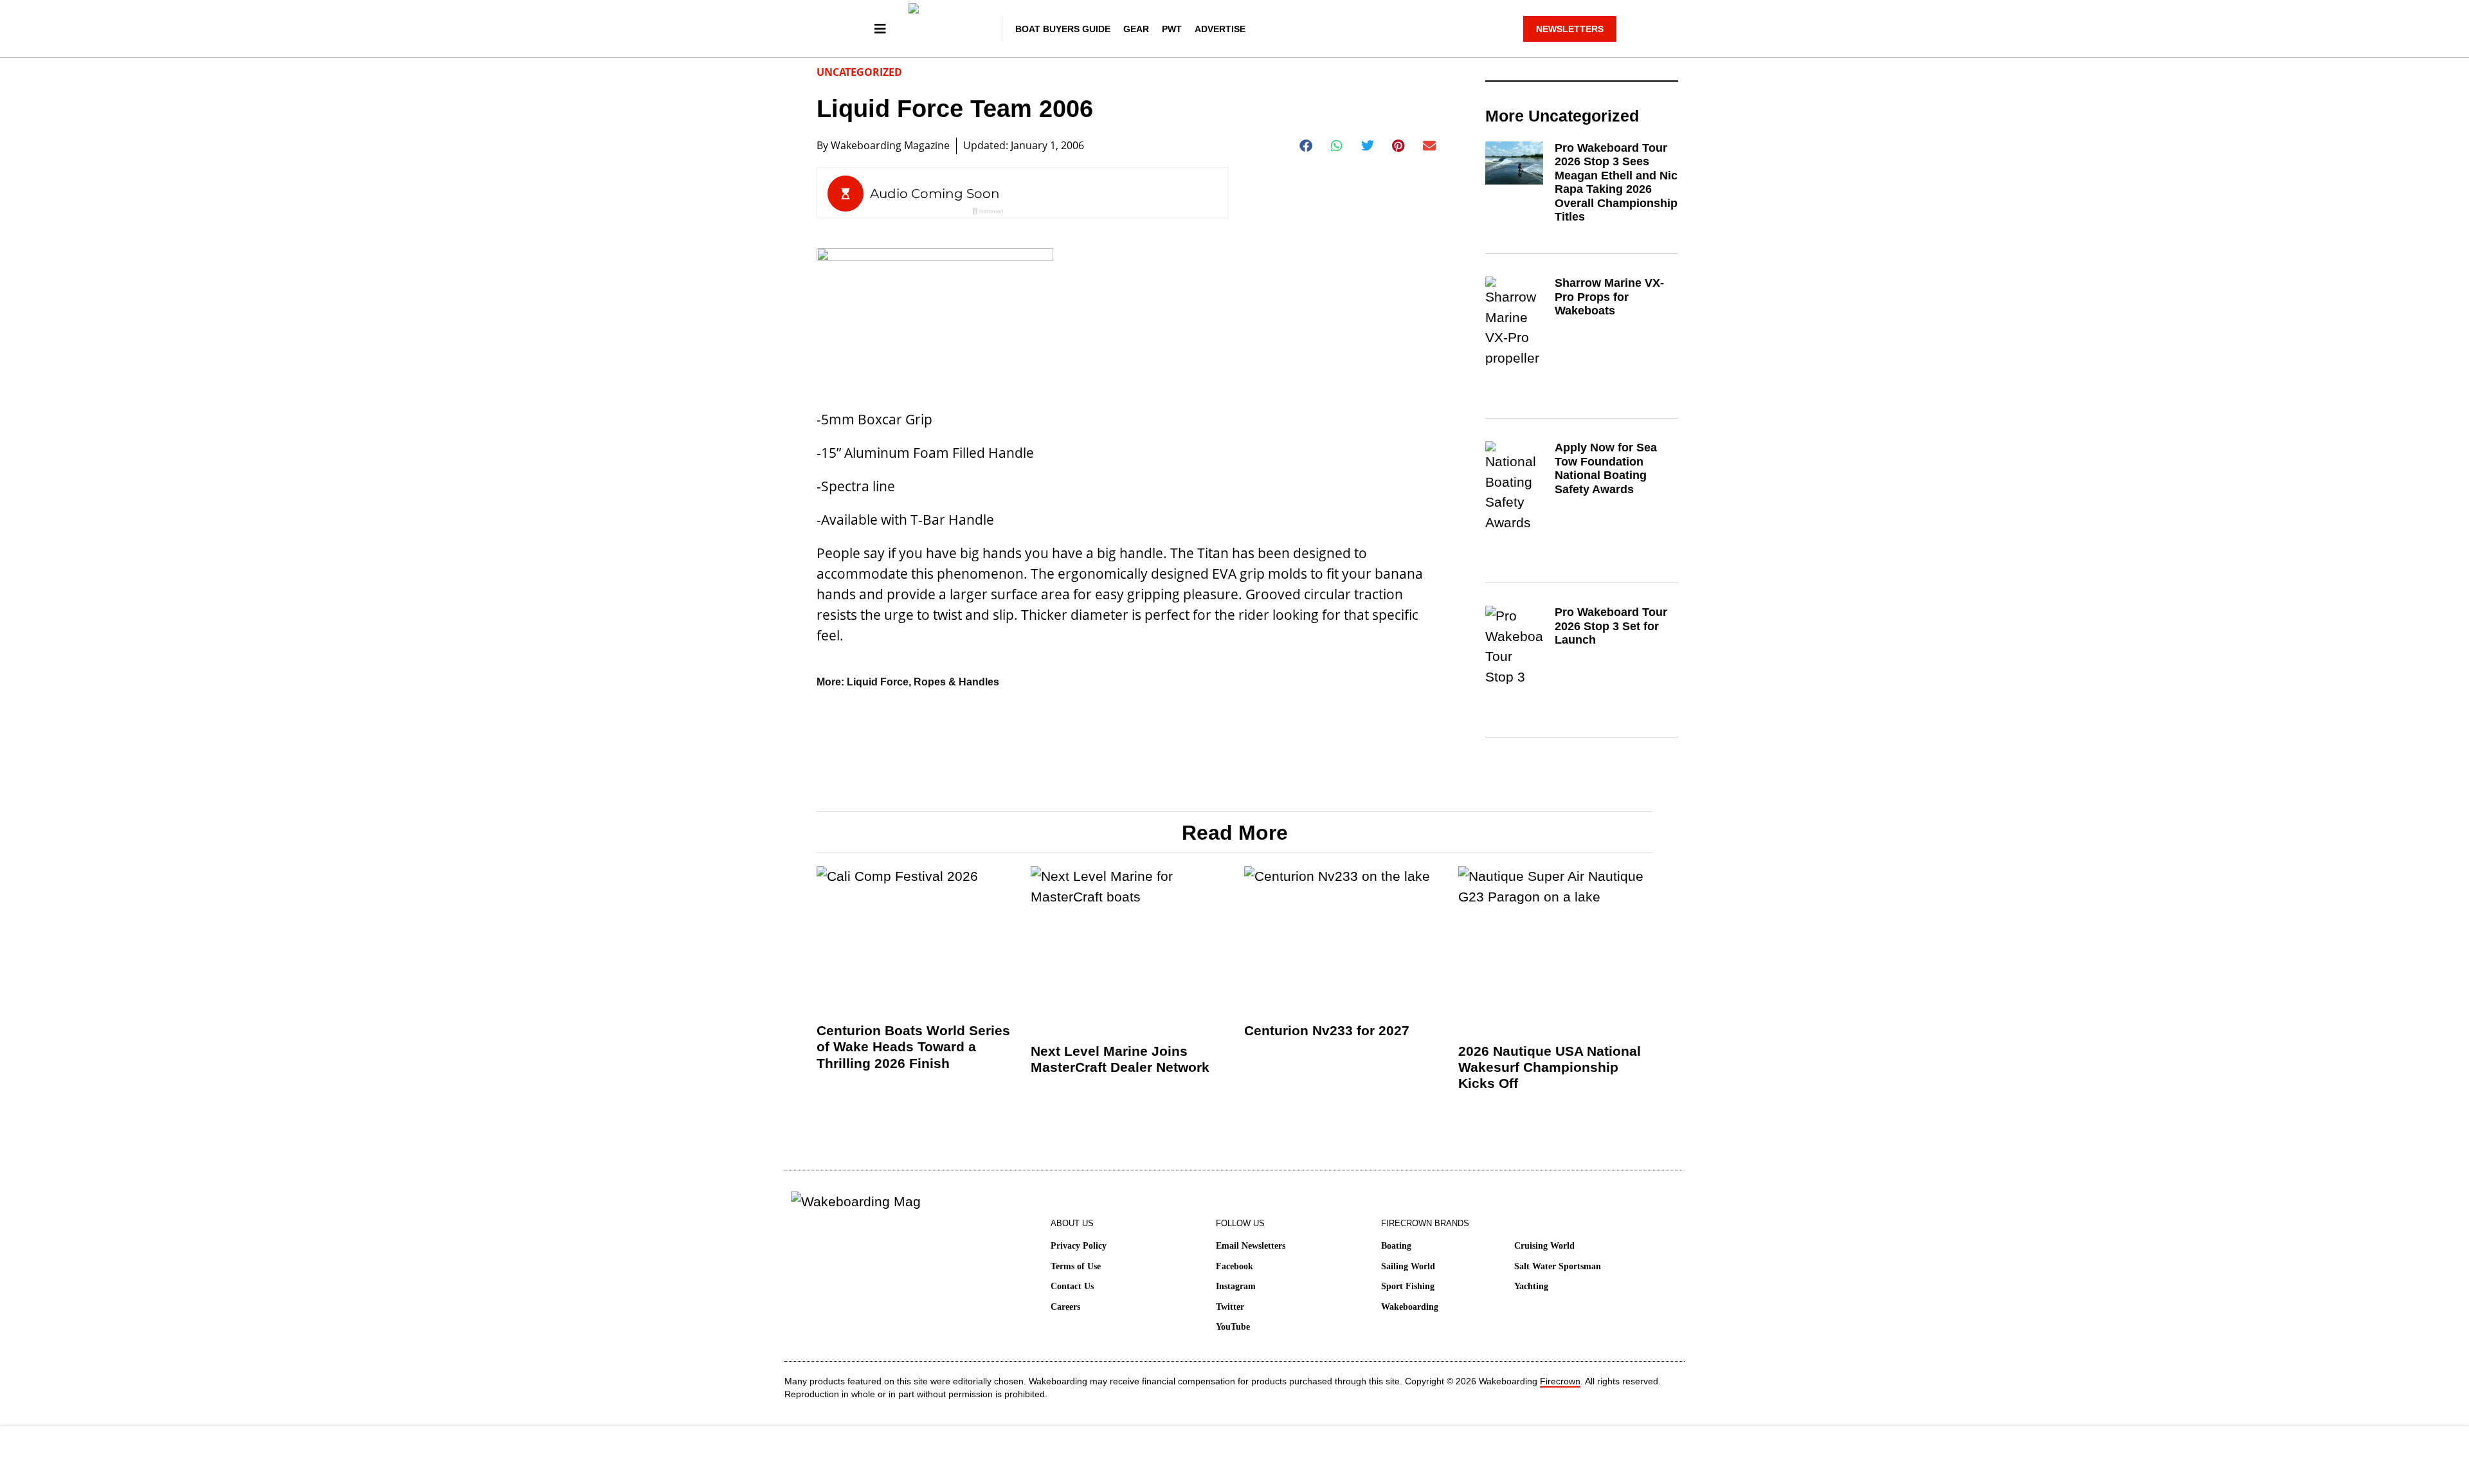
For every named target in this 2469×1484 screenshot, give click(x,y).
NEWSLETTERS (1570, 29)
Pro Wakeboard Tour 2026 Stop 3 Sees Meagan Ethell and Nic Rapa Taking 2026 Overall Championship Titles (1616, 183)
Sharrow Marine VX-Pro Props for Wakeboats (1609, 297)
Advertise (1220, 29)
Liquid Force (878, 682)
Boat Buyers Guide (1063, 29)
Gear (1136, 29)
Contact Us (1072, 1286)
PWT (1172, 29)
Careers (1065, 1307)
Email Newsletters (1251, 1246)
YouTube (1233, 1327)
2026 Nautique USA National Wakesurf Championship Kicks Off (1550, 1067)
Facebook (1234, 1266)
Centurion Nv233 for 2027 (1327, 1030)
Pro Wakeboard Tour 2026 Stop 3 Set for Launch (1611, 626)
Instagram (1236, 1286)
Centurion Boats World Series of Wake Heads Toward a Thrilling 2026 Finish (913, 1046)
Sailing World (1408, 1266)
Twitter (1230, 1307)
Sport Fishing (1408, 1286)
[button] (1306, 146)
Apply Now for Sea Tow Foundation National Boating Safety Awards (1606, 468)
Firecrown (1560, 1381)
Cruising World (1544, 1246)
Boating (1396, 1246)
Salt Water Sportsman (1558, 1266)
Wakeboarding (1410, 1307)
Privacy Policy (1079, 1246)
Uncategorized (859, 72)
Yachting (1531, 1286)
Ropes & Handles (956, 682)
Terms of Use (1076, 1266)
